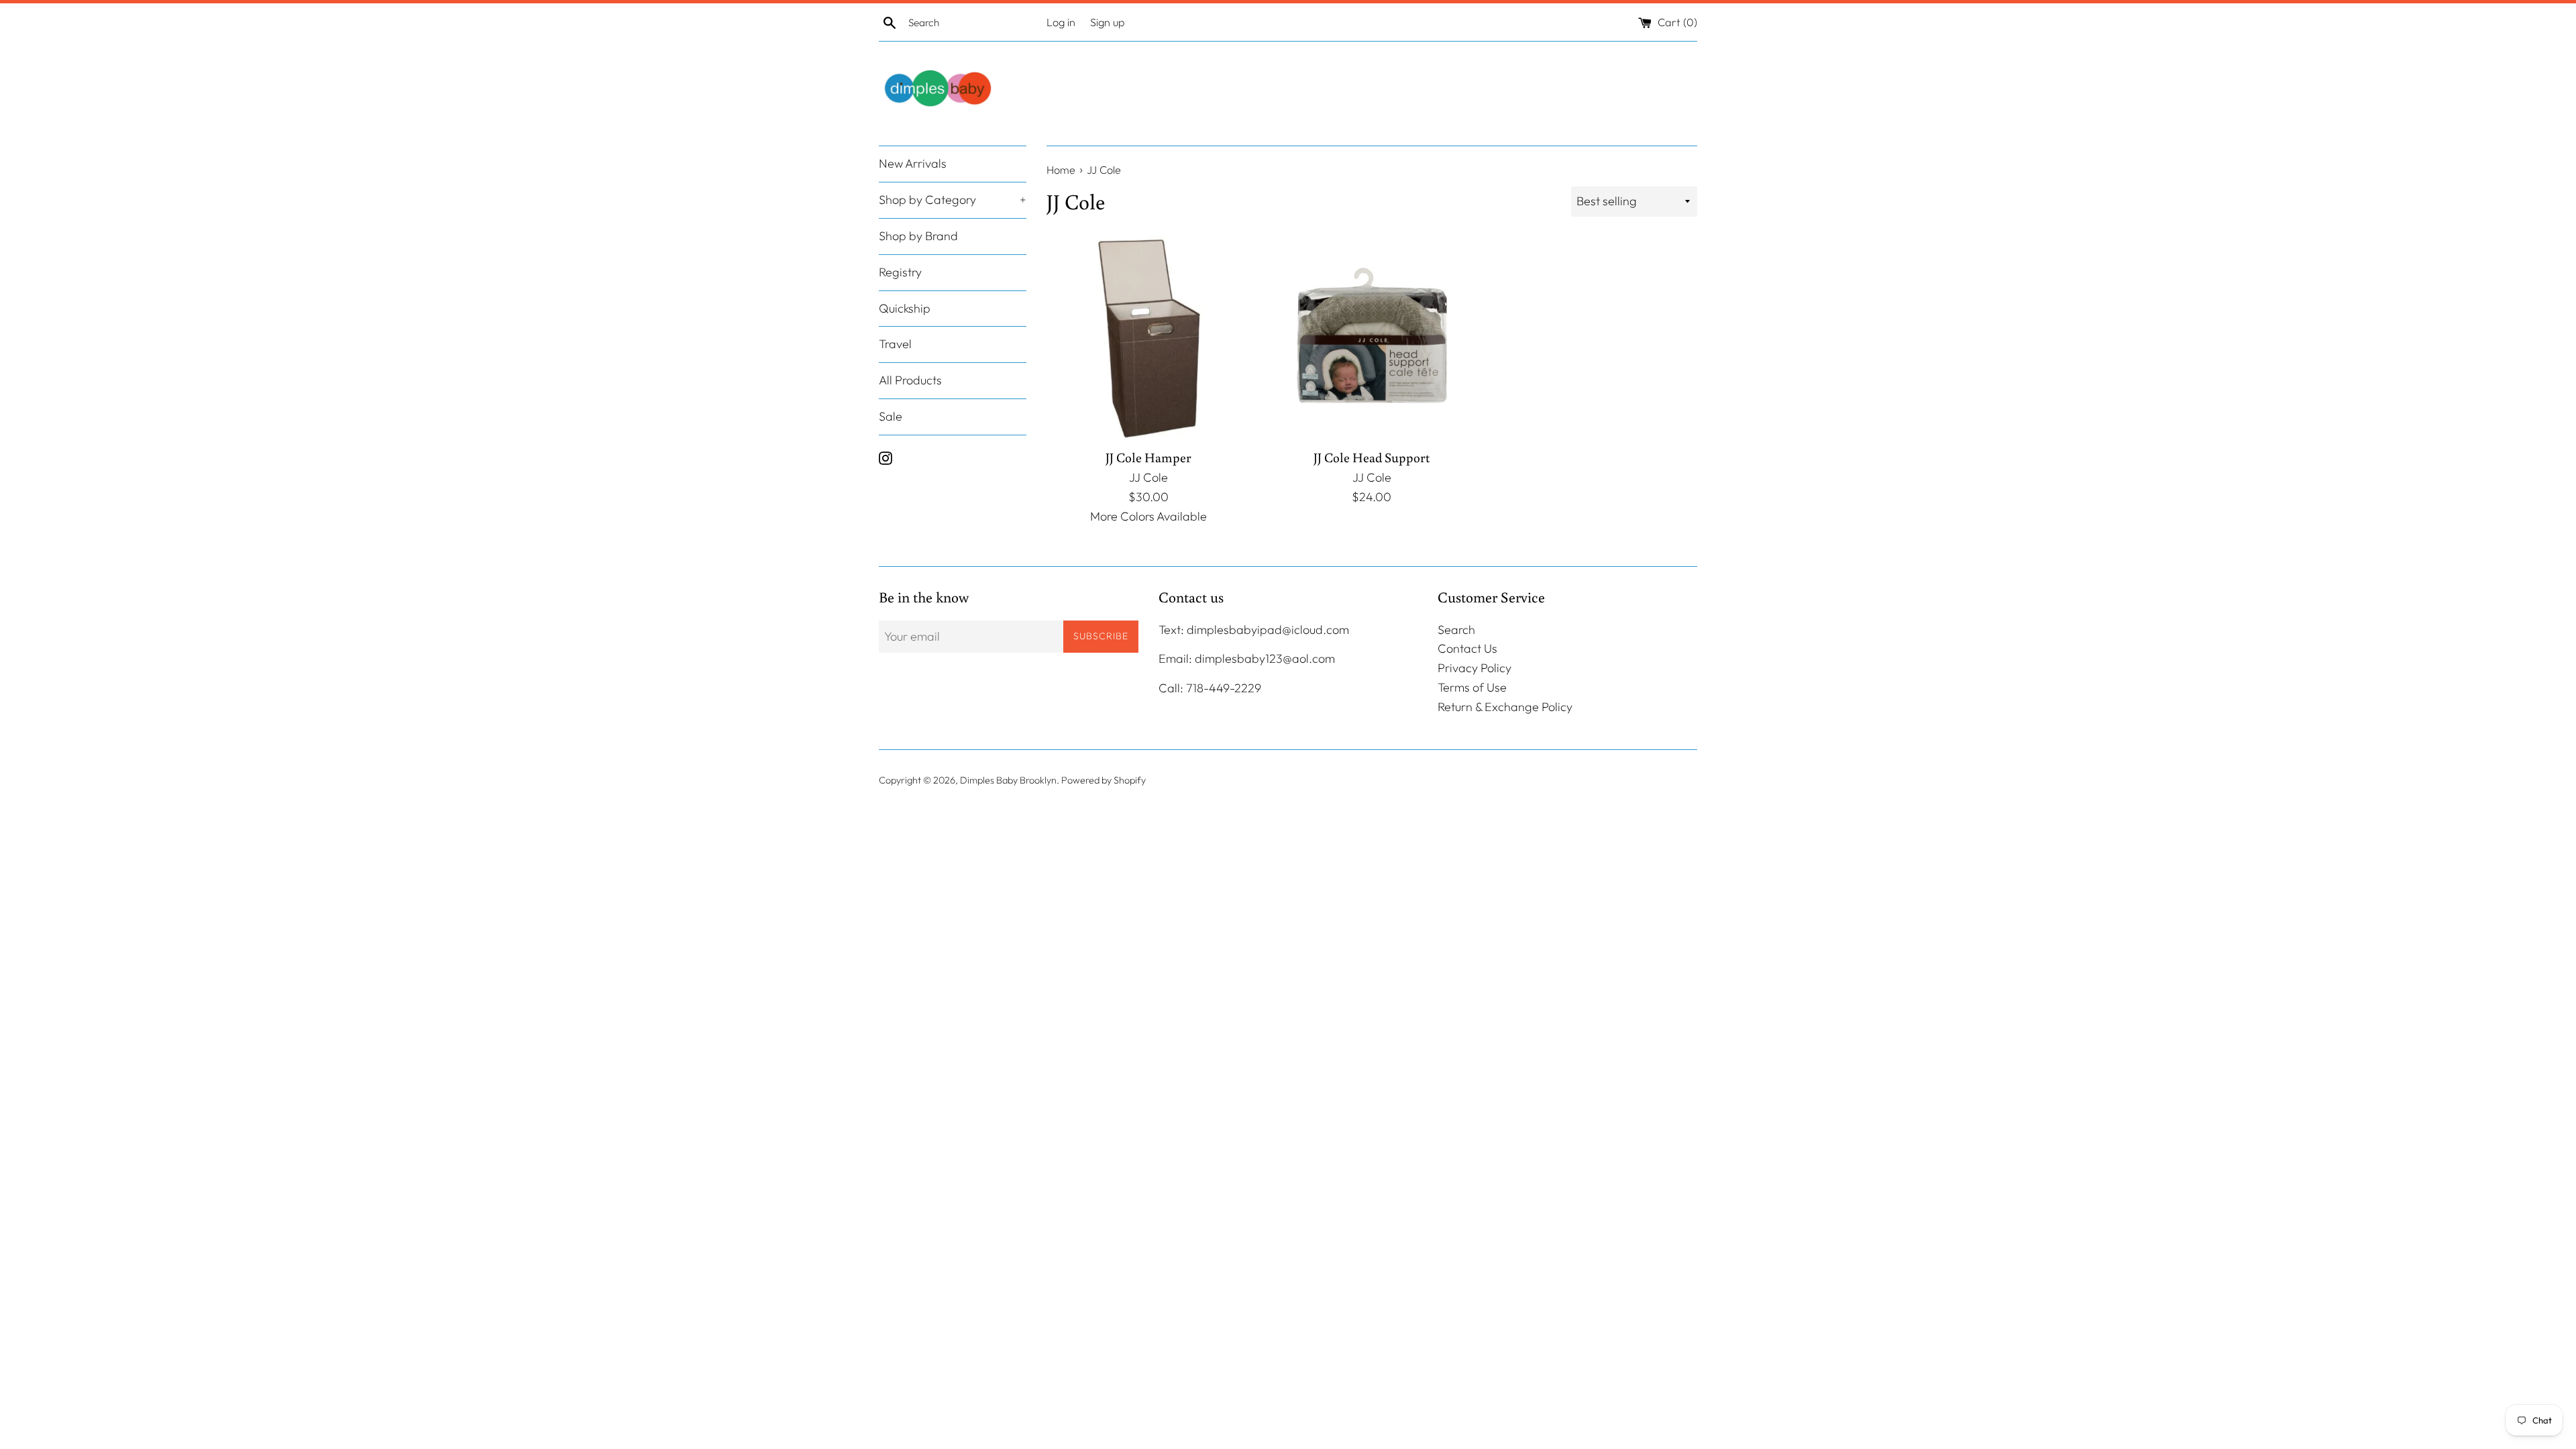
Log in (1061, 22)
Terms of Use (1472, 687)
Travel (895, 344)
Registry (900, 272)
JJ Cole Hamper (1148, 457)
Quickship (905, 308)
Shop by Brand (918, 236)
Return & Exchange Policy (1505, 707)
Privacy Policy (1474, 668)
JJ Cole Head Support (1372, 457)
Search (1456, 630)
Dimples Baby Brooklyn (1008, 780)
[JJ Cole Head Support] (1372, 338)
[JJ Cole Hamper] (1148, 338)
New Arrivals (913, 163)
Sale (891, 416)
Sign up (1108, 22)
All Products (910, 380)
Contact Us (1467, 648)
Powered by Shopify (1104, 780)
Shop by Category (953, 200)
